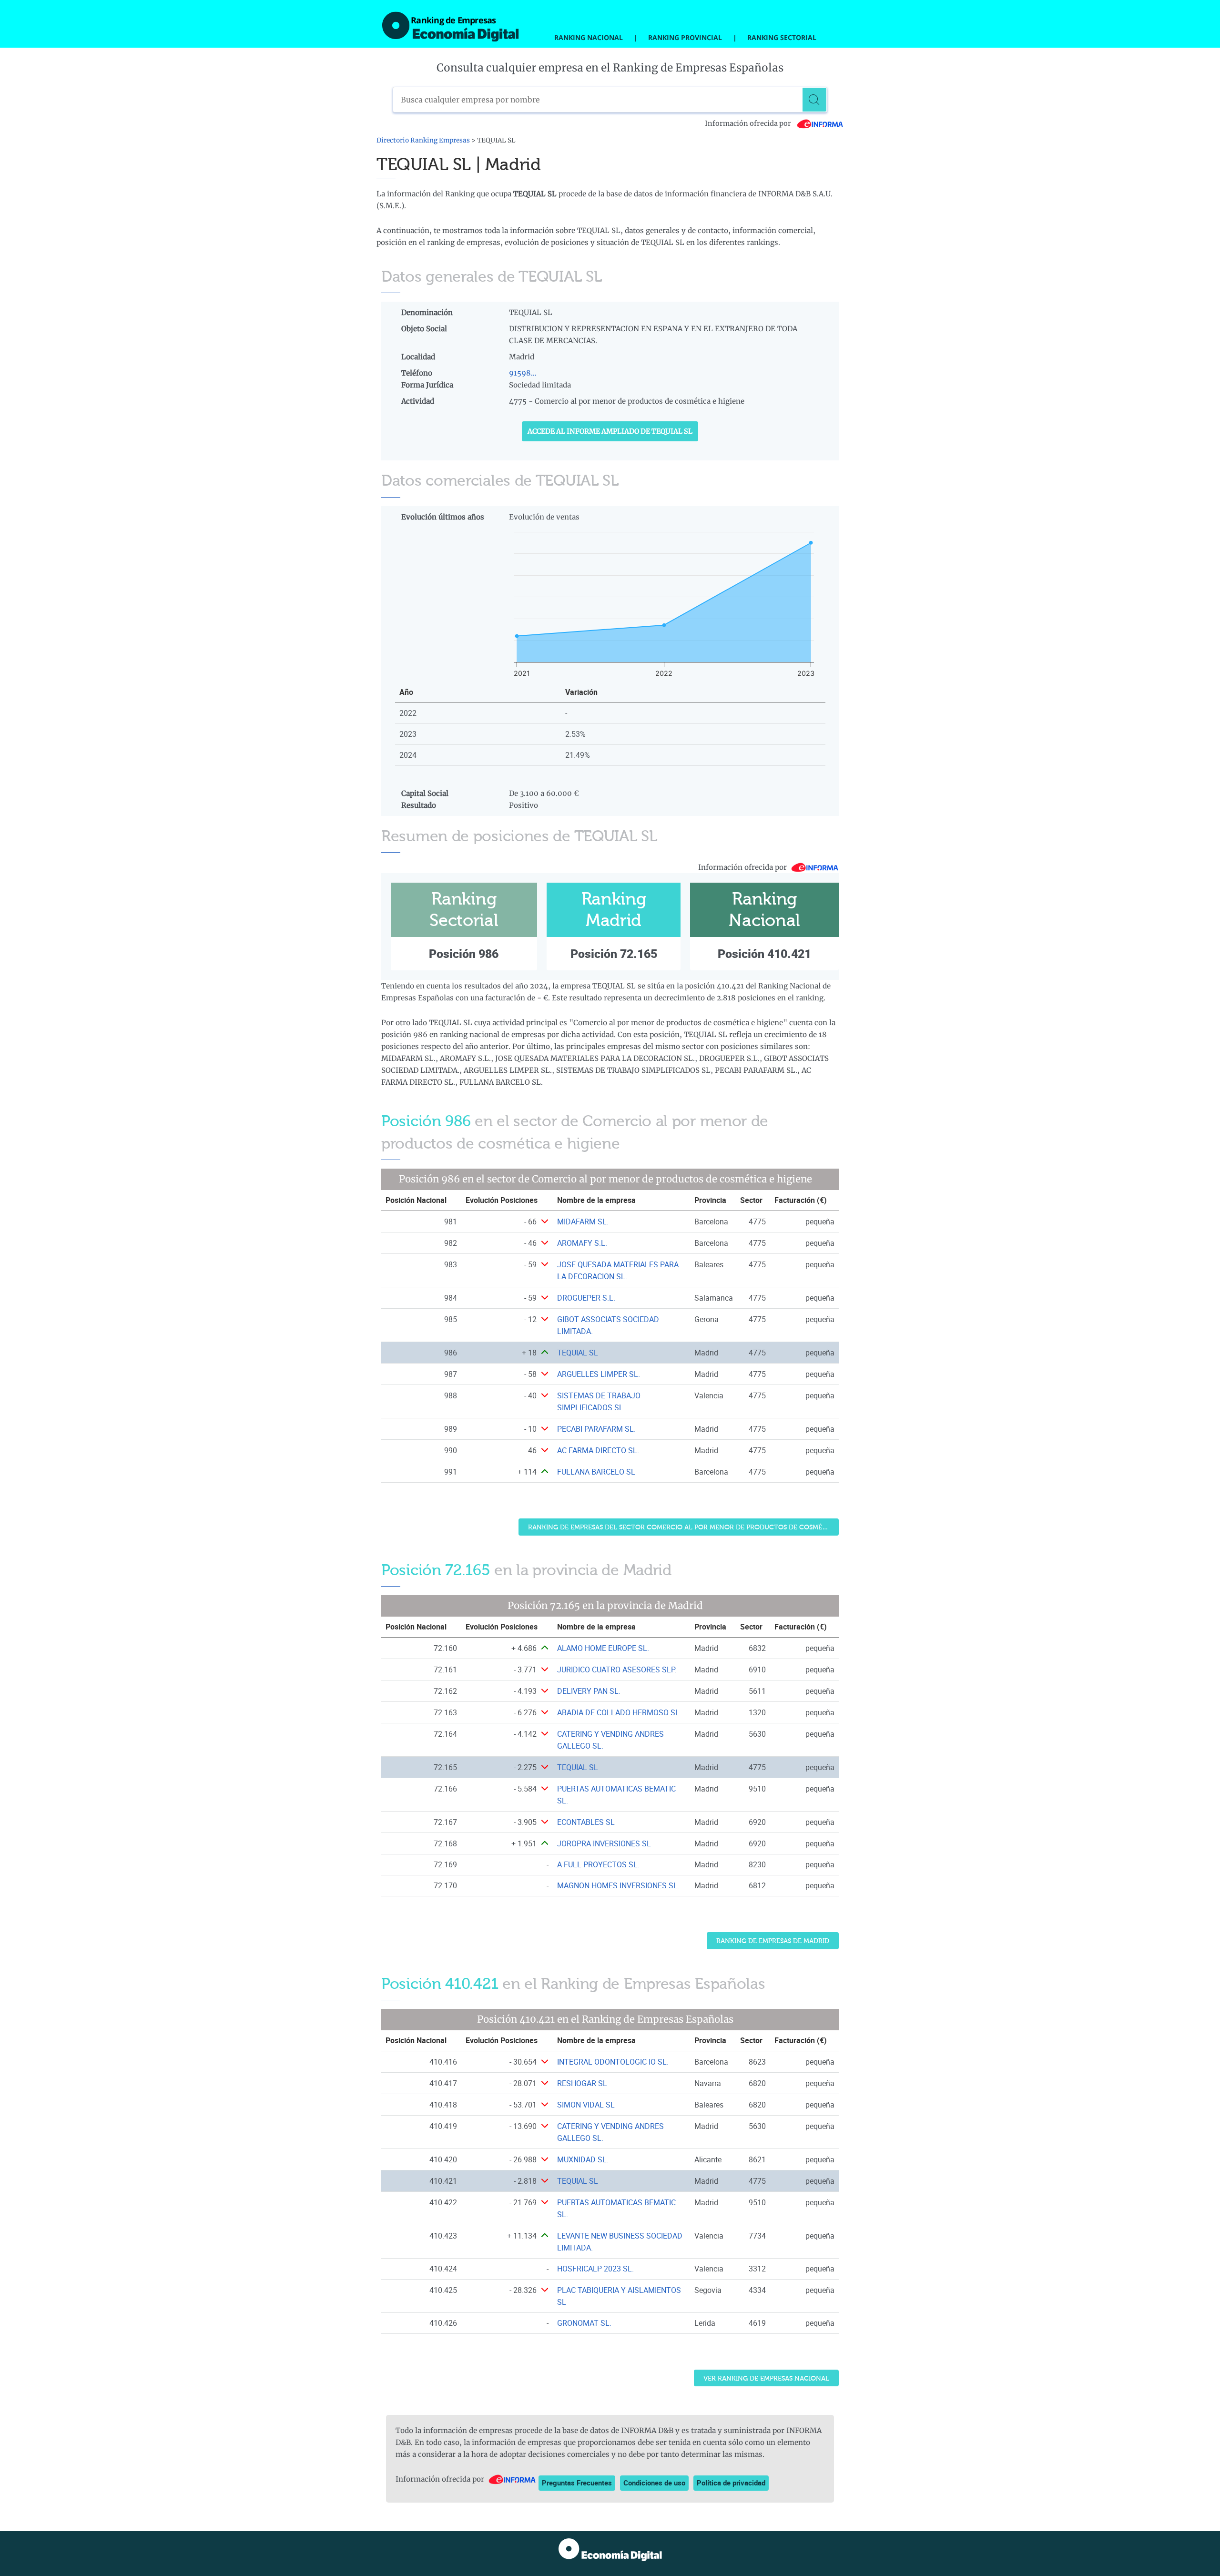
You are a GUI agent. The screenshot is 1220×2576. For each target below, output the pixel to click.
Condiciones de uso (654, 2483)
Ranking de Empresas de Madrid (773, 1941)
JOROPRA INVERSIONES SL (604, 1843)
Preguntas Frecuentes (577, 2483)
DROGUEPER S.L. (586, 1298)
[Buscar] (814, 100)
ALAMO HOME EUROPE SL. (603, 1648)
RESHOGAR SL (582, 2083)
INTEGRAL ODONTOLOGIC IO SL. (613, 2062)
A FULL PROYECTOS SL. (598, 1864)
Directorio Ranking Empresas (423, 140)
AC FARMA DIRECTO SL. (598, 1450)
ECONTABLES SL (586, 1822)
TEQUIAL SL (578, 1353)
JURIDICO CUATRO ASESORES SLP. (617, 1670)
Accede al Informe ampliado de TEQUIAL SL (610, 431)
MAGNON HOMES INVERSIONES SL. (618, 1885)
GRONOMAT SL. (584, 2323)
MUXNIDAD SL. (583, 2159)
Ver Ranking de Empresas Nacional (766, 2378)
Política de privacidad (731, 2483)
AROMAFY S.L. (582, 1243)
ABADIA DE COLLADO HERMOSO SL (618, 1712)
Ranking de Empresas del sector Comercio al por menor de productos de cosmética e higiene (683, 1527)
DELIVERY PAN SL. (589, 1691)
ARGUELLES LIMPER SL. (599, 1374)
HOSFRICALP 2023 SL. (595, 2269)
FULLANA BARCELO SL (596, 1472)
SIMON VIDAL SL (586, 2105)
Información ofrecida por (749, 123)
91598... (523, 373)
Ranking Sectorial (782, 37)
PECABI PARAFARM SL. (596, 1429)
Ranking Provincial (685, 37)
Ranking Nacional (589, 37)
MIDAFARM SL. (583, 1222)
